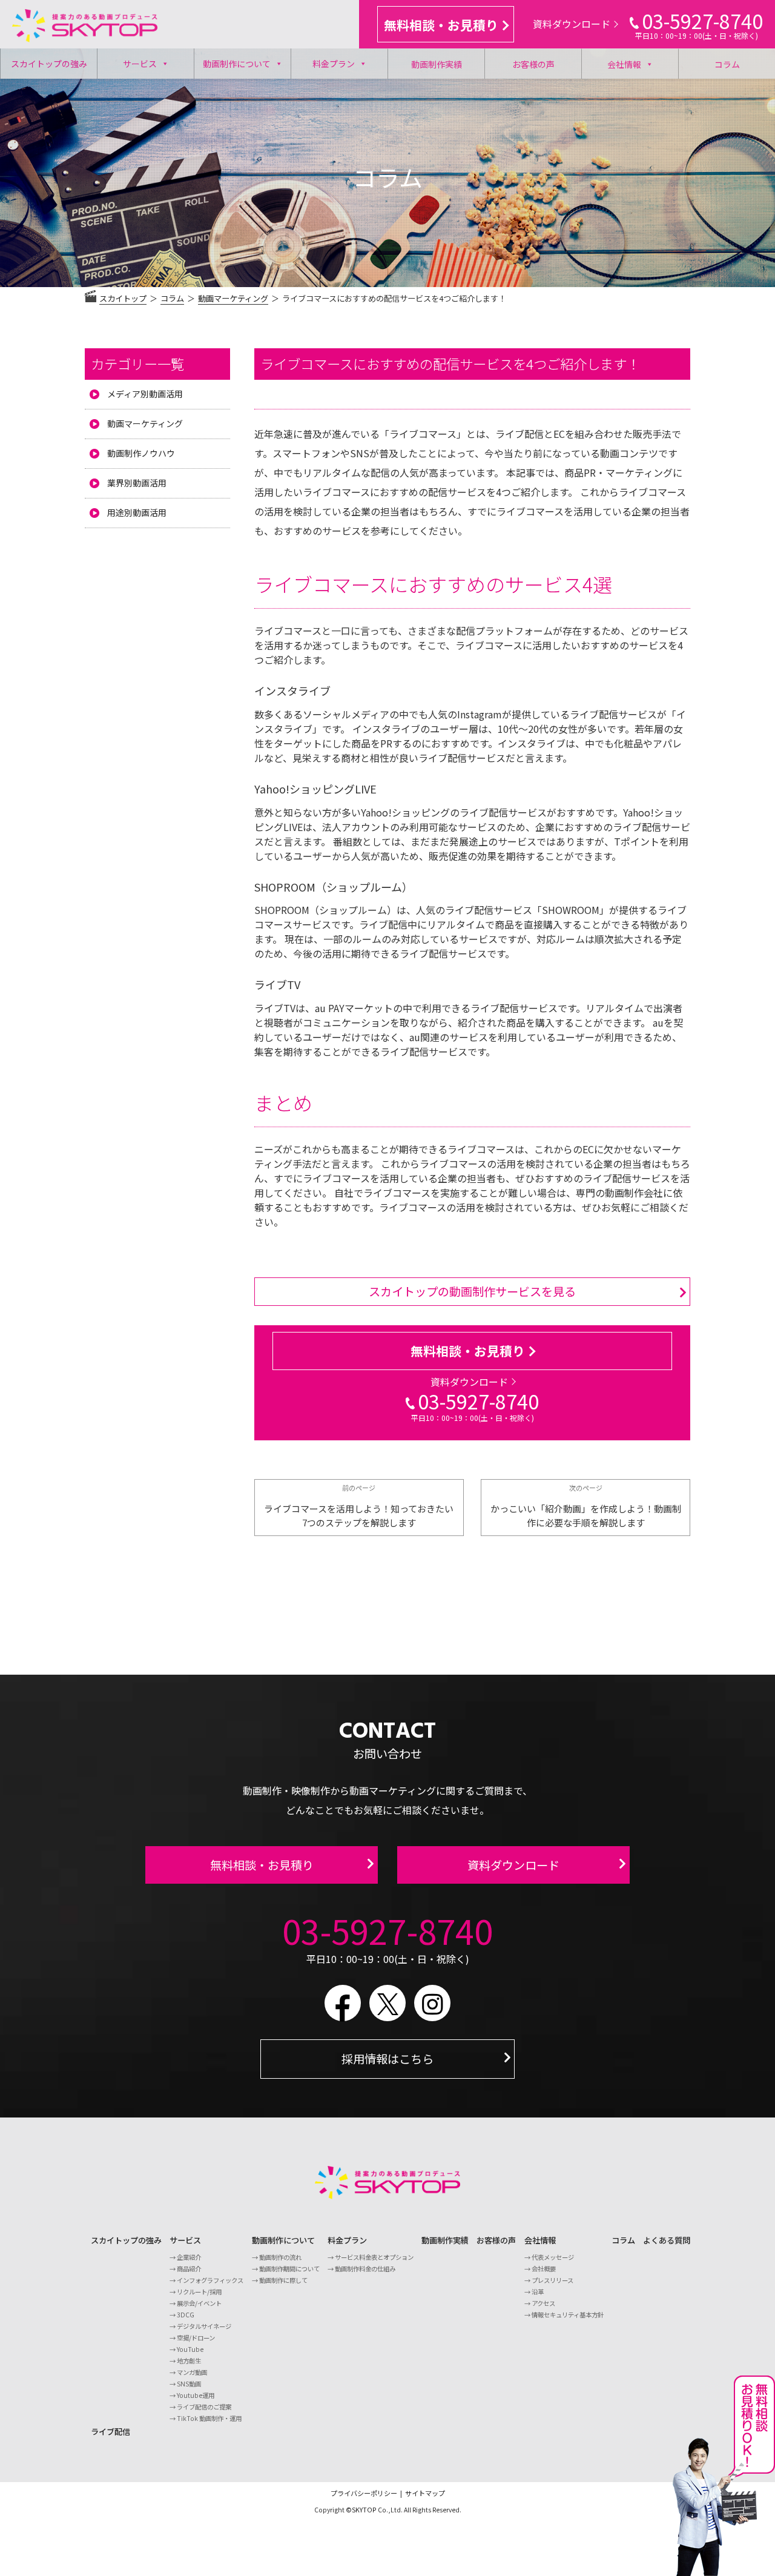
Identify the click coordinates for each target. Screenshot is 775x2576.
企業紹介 (189, 2257)
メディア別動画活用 (145, 394)
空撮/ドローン (196, 2338)
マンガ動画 (192, 2372)
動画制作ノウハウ (141, 453)
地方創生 (189, 2361)
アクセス (543, 2303)
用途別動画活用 (137, 512)
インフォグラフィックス (210, 2280)
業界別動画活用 (137, 483)
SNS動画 (189, 2384)
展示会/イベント (199, 2303)
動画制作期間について (289, 2269)
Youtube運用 (196, 2395)
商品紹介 (189, 2269)
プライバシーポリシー (364, 2493)
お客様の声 (533, 64)
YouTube (190, 2349)
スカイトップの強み (49, 64)
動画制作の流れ (280, 2257)
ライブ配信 (110, 2432)
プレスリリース (552, 2280)
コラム (727, 64)
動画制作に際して (283, 2280)
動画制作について (237, 64)
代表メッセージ (553, 2257)
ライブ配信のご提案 (204, 2407)
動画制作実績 (437, 64)
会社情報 (624, 64)
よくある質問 (667, 2240)
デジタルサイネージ (204, 2326)
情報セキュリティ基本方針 (568, 2315)
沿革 (538, 2292)
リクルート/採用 (199, 2292)
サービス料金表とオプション (374, 2257)
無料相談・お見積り (441, 25)
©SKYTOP (361, 2510)
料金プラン (334, 64)
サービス (140, 64)
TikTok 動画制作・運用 (209, 2418)
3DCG (186, 2315)
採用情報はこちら (387, 2059)
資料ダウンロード (572, 24)
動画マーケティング (145, 423)
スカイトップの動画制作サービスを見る (472, 1291)
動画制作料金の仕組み (365, 2269)
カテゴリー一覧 (137, 363)
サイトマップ (425, 2493)
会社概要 (544, 2269)
